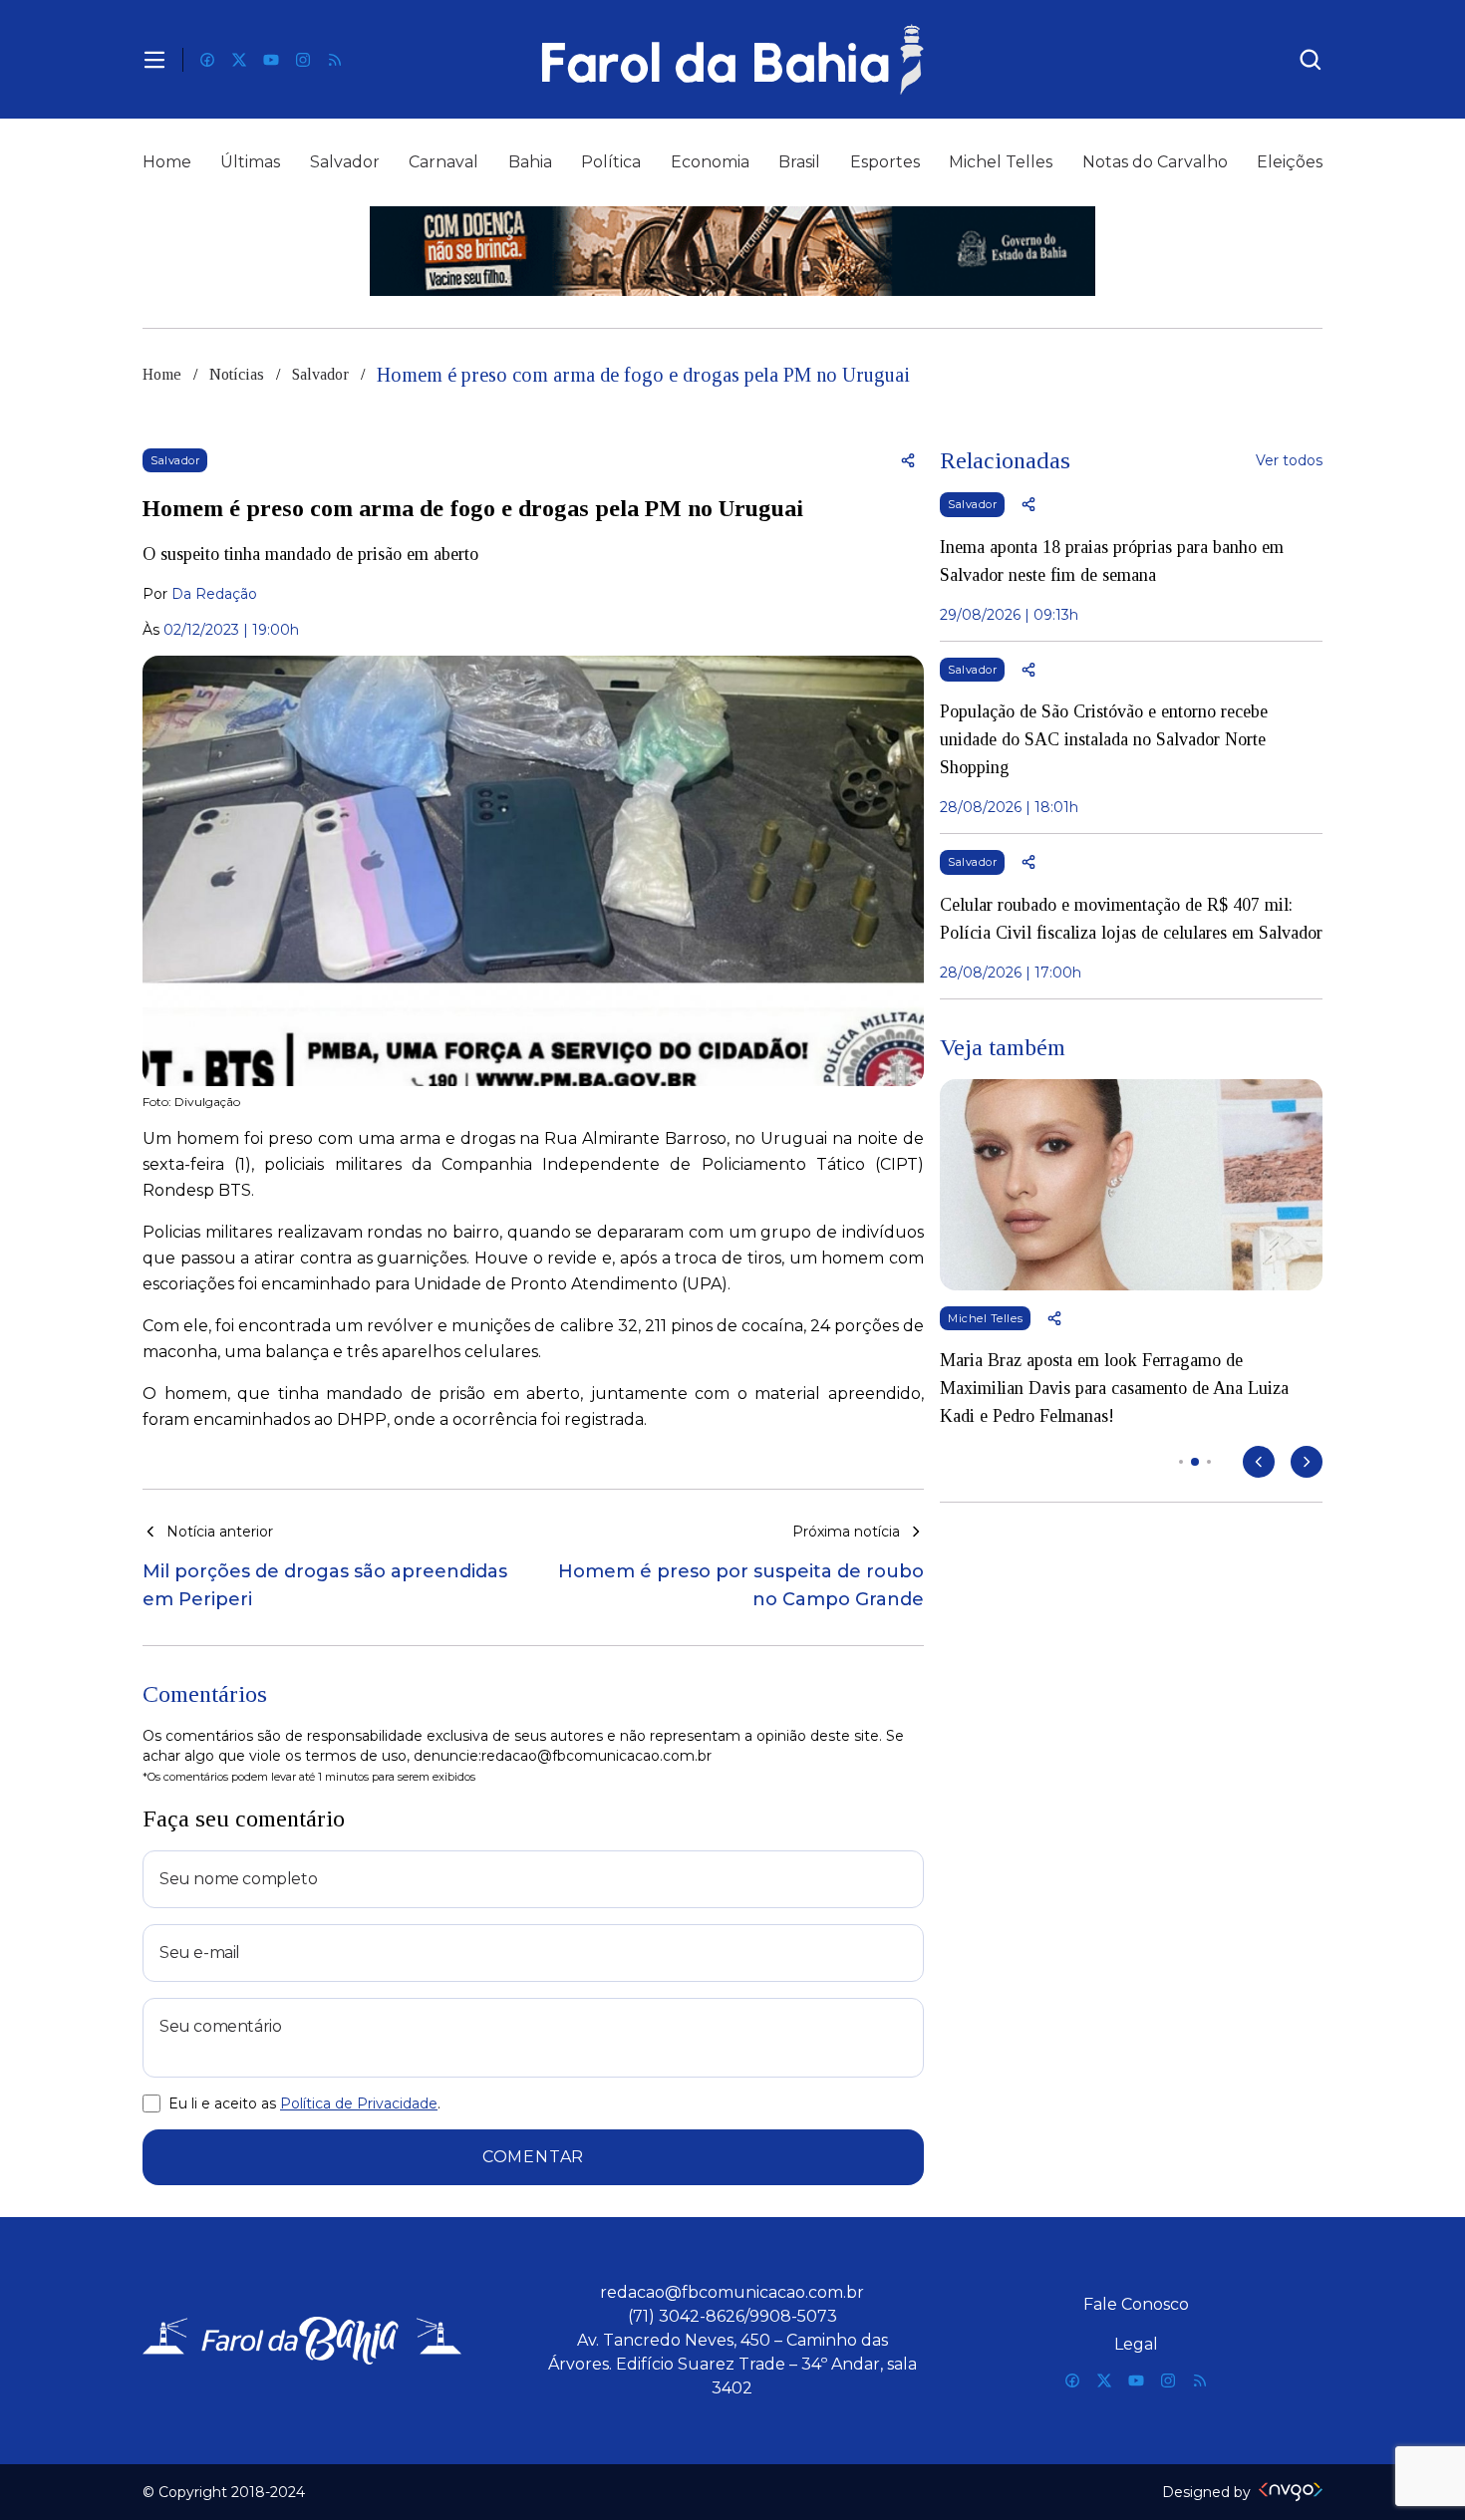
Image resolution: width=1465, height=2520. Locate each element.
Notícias (237, 374)
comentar (533, 2157)
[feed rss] (335, 60)
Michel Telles (1001, 162)
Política (611, 162)
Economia (710, 162)
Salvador (345, 162)
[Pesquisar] (1311, 60)
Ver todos (1289, 460)
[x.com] (239, 60)
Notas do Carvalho (1155, 162)
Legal (1136, 2344)
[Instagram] (303, 60)
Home (167, 162)
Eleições (1290, 162)
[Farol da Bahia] (732, 59)
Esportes (885, 162)
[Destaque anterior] (1259, 1462)
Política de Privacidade (359, 2103)
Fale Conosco (1136, 2304)
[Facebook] (207, 60)
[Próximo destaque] (1307, 1462)
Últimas (250, 162)
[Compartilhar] (908, 460)
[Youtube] (271, 60)
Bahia (530, 162)
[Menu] (154, 60)
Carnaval (443, 162)
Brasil (799, 162)
